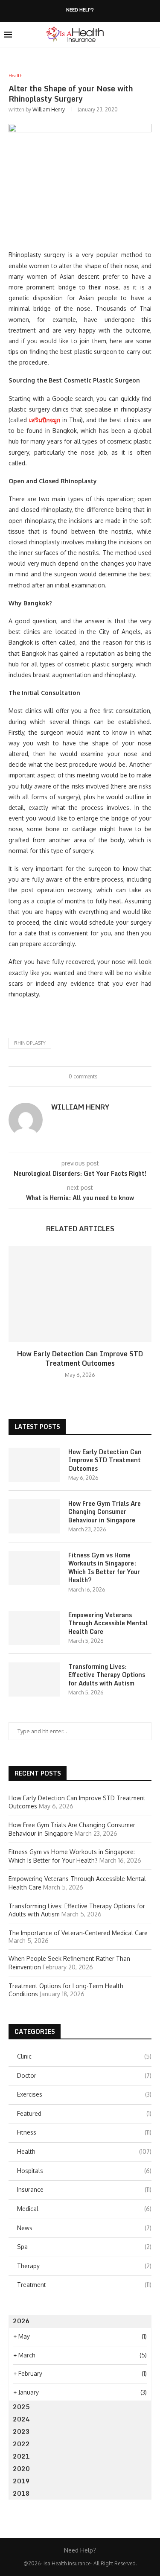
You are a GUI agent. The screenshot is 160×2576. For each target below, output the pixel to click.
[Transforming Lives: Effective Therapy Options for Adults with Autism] (34, 1679)
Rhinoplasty (30, 1043)
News (84, 2228)
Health (84, 2151)
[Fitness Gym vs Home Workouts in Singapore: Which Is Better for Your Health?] (34, 1568)
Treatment (84, 2285)
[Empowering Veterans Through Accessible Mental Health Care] (34, 1628)
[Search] (151, 35)
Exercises (84, 2094)
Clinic (84, 2056)
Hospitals (84, 2171)
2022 (21, 2444)
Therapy (84, 2266)
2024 (21, 2419)
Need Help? (80, 10)
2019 (21, 2481)
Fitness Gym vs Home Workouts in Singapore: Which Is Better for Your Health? (104, 1568)
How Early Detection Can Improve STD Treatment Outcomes (80, 1358)
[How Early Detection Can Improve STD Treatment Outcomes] (80, 1294)
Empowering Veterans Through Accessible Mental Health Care (108, 1623)
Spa (84, 2247)
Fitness (84, 2132)
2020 (21, 2469)
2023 (21, 2431)
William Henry (49, 110)
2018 (21, 2493)
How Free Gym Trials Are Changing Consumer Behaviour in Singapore (105, 1512)
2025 (21, 2407)
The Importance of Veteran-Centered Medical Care (78, 1933)
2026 (21, 2321)
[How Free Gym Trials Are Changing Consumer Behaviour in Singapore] (34, 1516)
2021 (21, 2456)
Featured (84, 2113)
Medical (84, 2209)
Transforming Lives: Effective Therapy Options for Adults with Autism (107, 1675)
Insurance (84, 2189)
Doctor (84, 2075)
